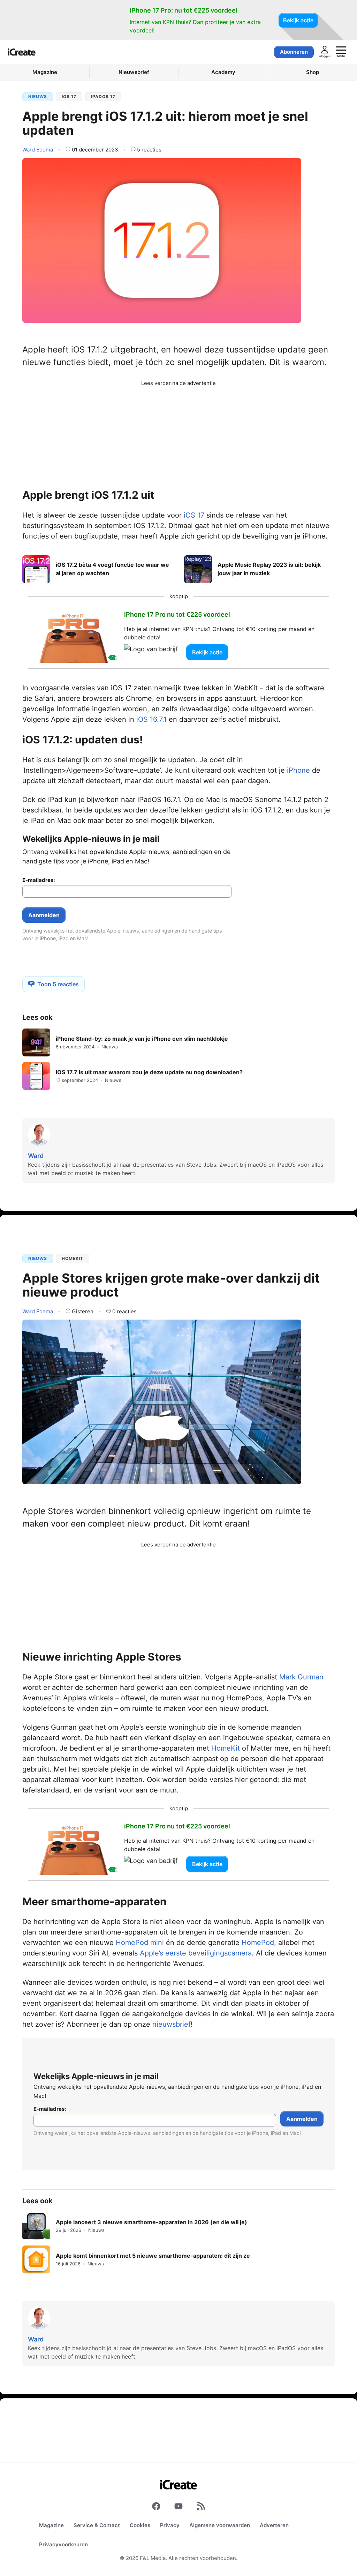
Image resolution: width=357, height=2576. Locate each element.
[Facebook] (156, 2508)
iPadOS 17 (103, 96)
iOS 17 (69, 96)
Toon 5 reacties (58, 984)
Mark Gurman (301, 1677)
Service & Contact (97, 2525)
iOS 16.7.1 (151, 719)
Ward (38, 149)
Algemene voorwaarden (220, 2525)
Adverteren (274, 2525)
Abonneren (294, 52)
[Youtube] (178, 2508)
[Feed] (201, 2508)
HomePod (258, 1943)
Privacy (170, 2525)
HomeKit (73, 1258)
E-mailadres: (39, 880)
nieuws (38, 96)
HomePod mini (140, 1943)
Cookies (140, 2525)
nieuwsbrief (172, 2024)
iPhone (298, 770)
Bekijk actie (298, 20)
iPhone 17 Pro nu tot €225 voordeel (177, 614)
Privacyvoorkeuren (63, 2544)
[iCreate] (22, 52)
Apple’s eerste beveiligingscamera (196, 1953)
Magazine (51, 2525)
